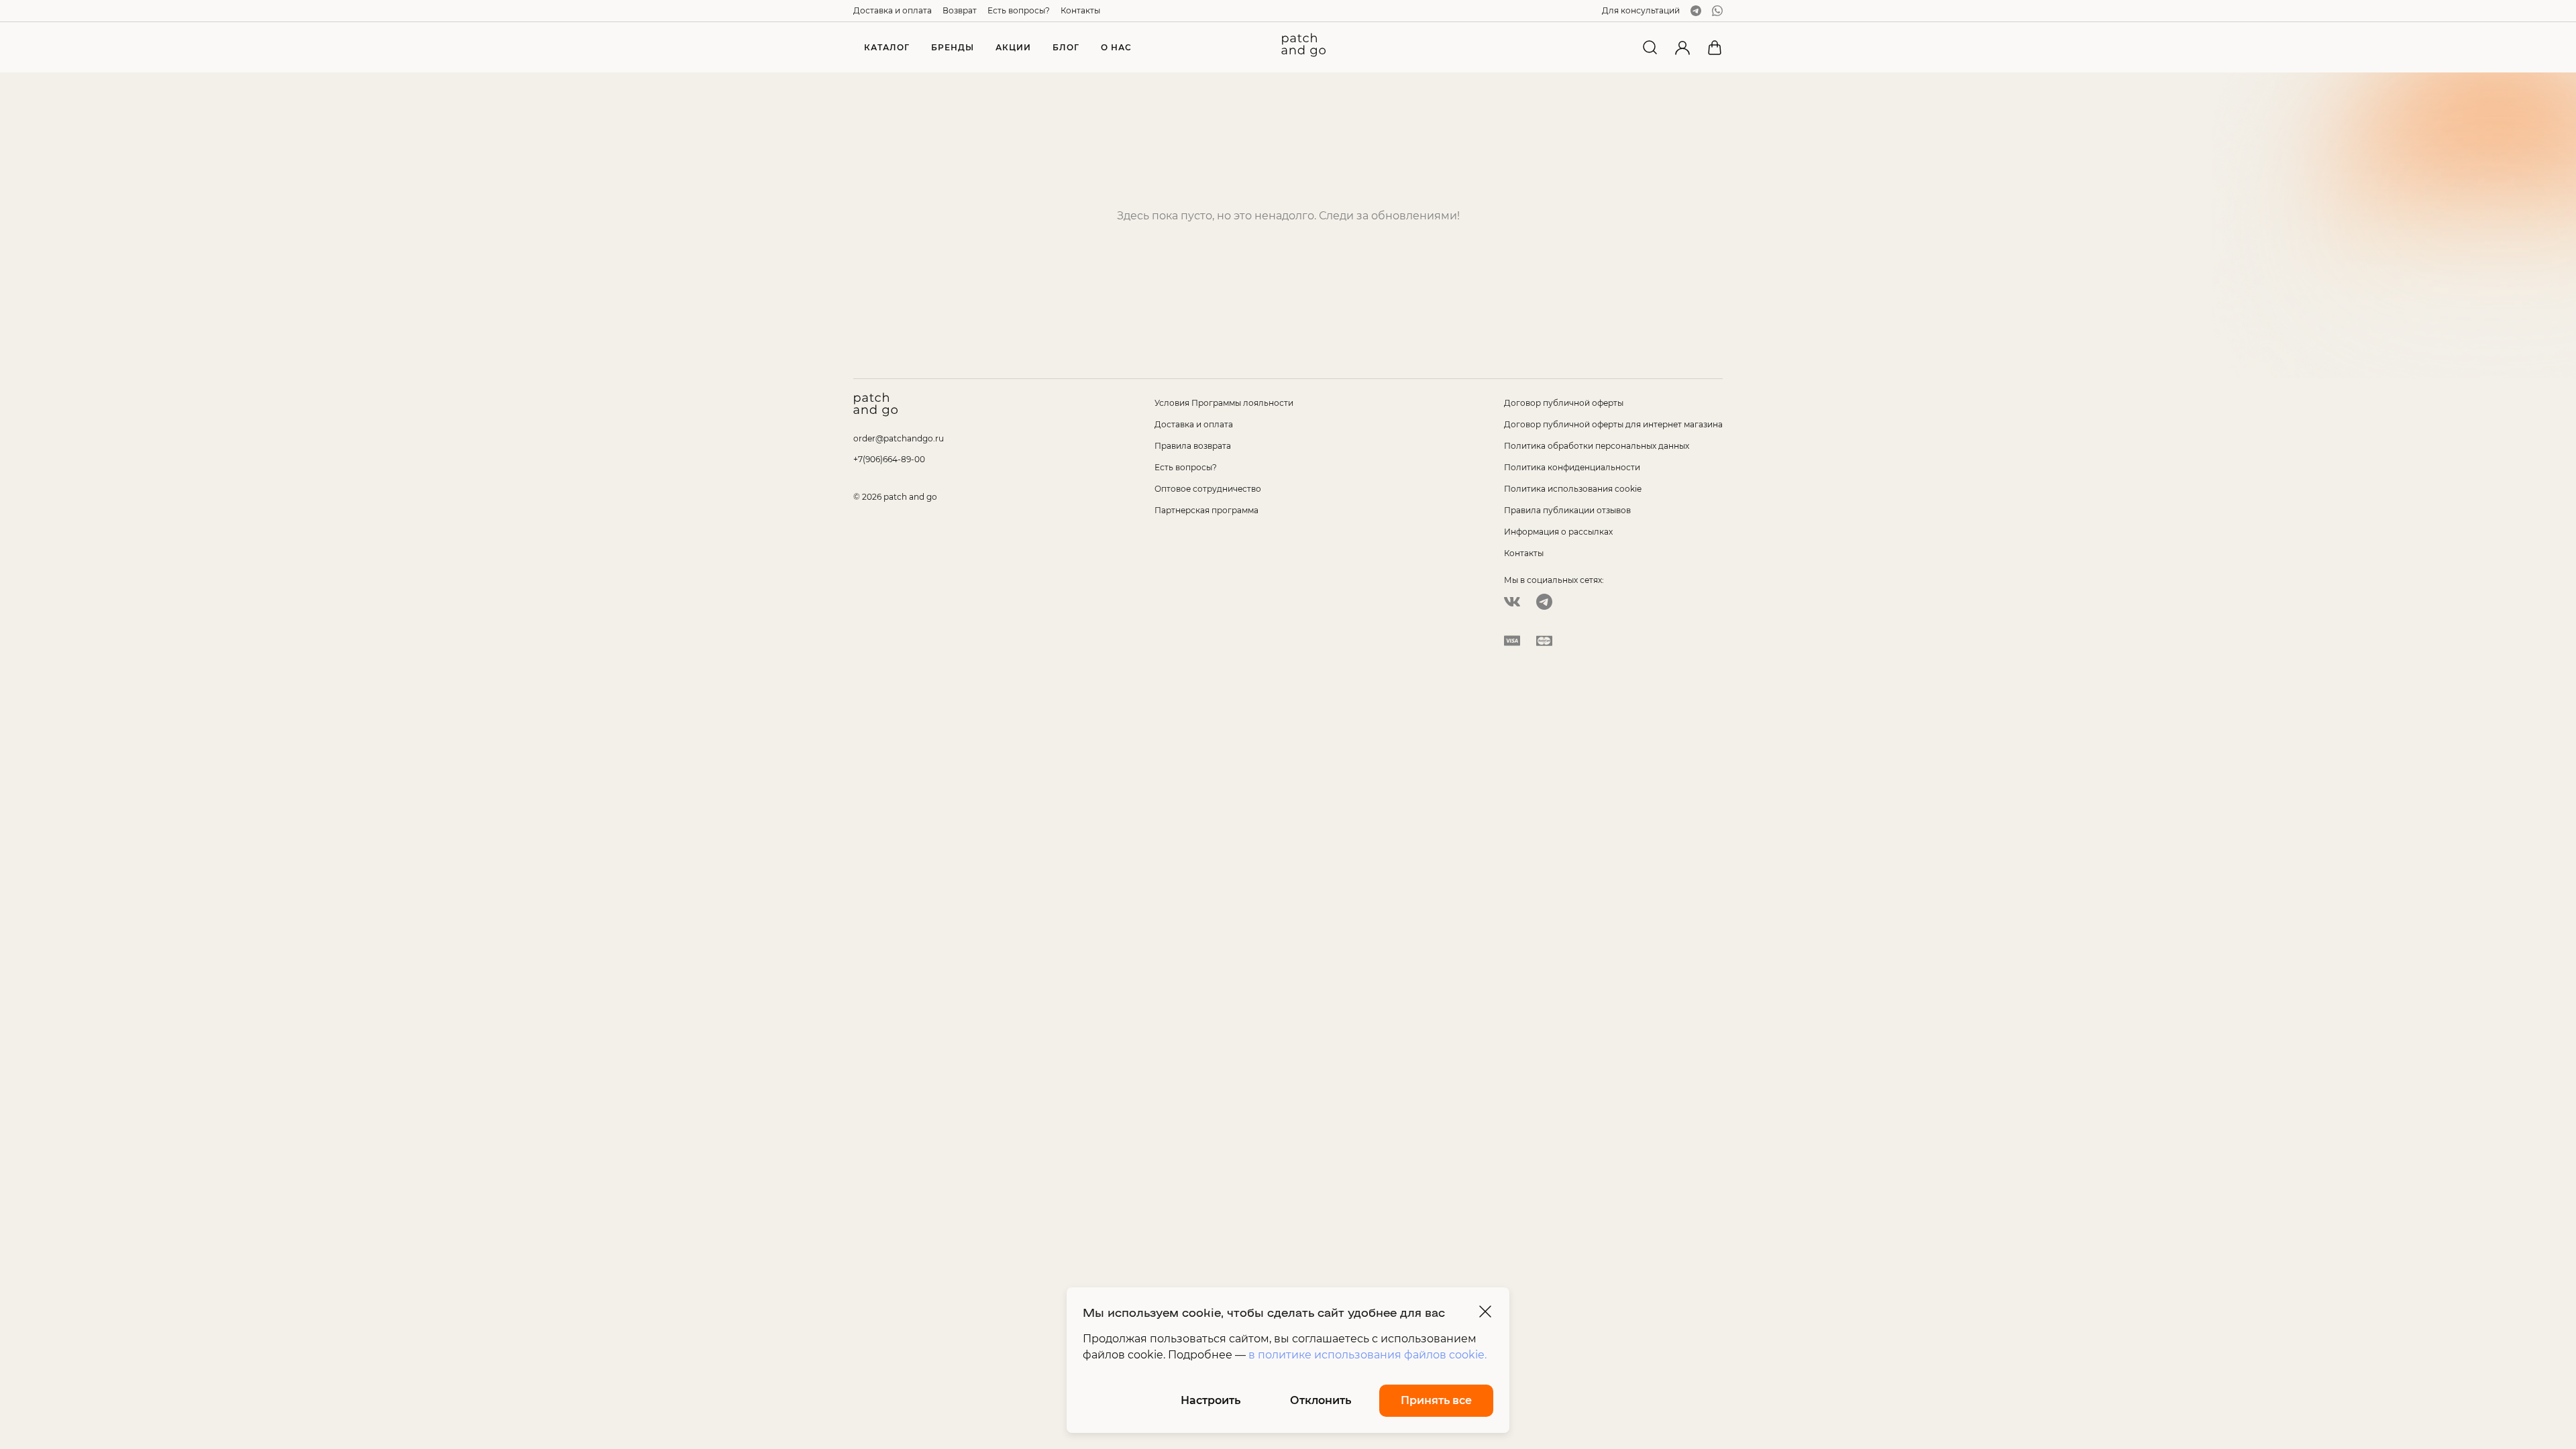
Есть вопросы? (1019, 10)
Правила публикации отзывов (1567, 510)
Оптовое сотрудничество (1208, 489)
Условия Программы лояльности (1224, 403)
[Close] (1485, 1311)
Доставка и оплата (893, 10)
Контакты (1080, 10)
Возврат (960, 10)
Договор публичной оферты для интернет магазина (1613, 424)
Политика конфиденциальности (1572, 467)
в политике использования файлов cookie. (1367, 1355)
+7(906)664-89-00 (889, 459)
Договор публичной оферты (1564, 403)
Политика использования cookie (1573, 489)
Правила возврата (1193, 446)
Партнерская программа (1206, 510)
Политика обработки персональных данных (1597, 446)
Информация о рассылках (1558, 532)
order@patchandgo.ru (899, 438)
